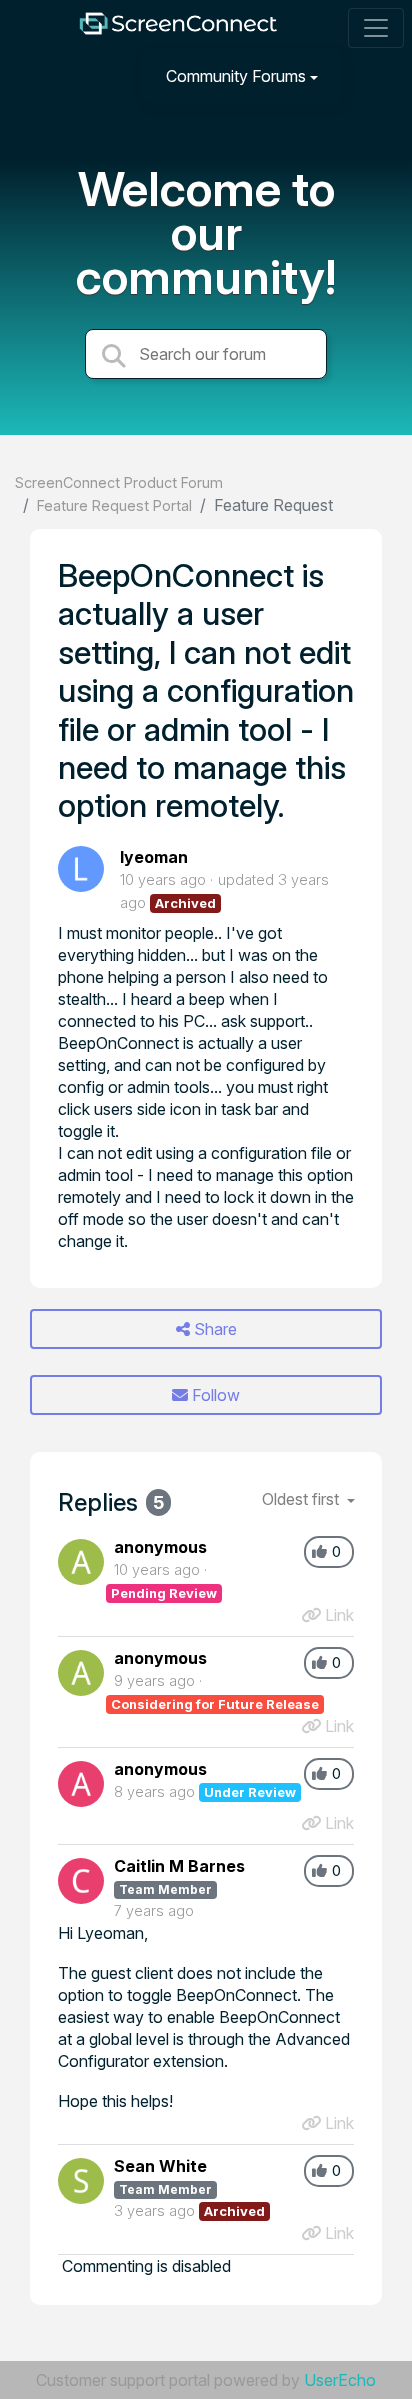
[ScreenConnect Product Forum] (178, 28)
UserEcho (340, 2380)
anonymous (160, 1547)
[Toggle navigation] (376, 28)
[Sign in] (373, 75)
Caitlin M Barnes (179, 1866)
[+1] (319, 1552)
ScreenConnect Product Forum (119, 482)
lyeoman (154, 857)
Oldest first (302, 1499)
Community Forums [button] (236, 76)
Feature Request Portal (114, 505)
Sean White (160, 2166)
